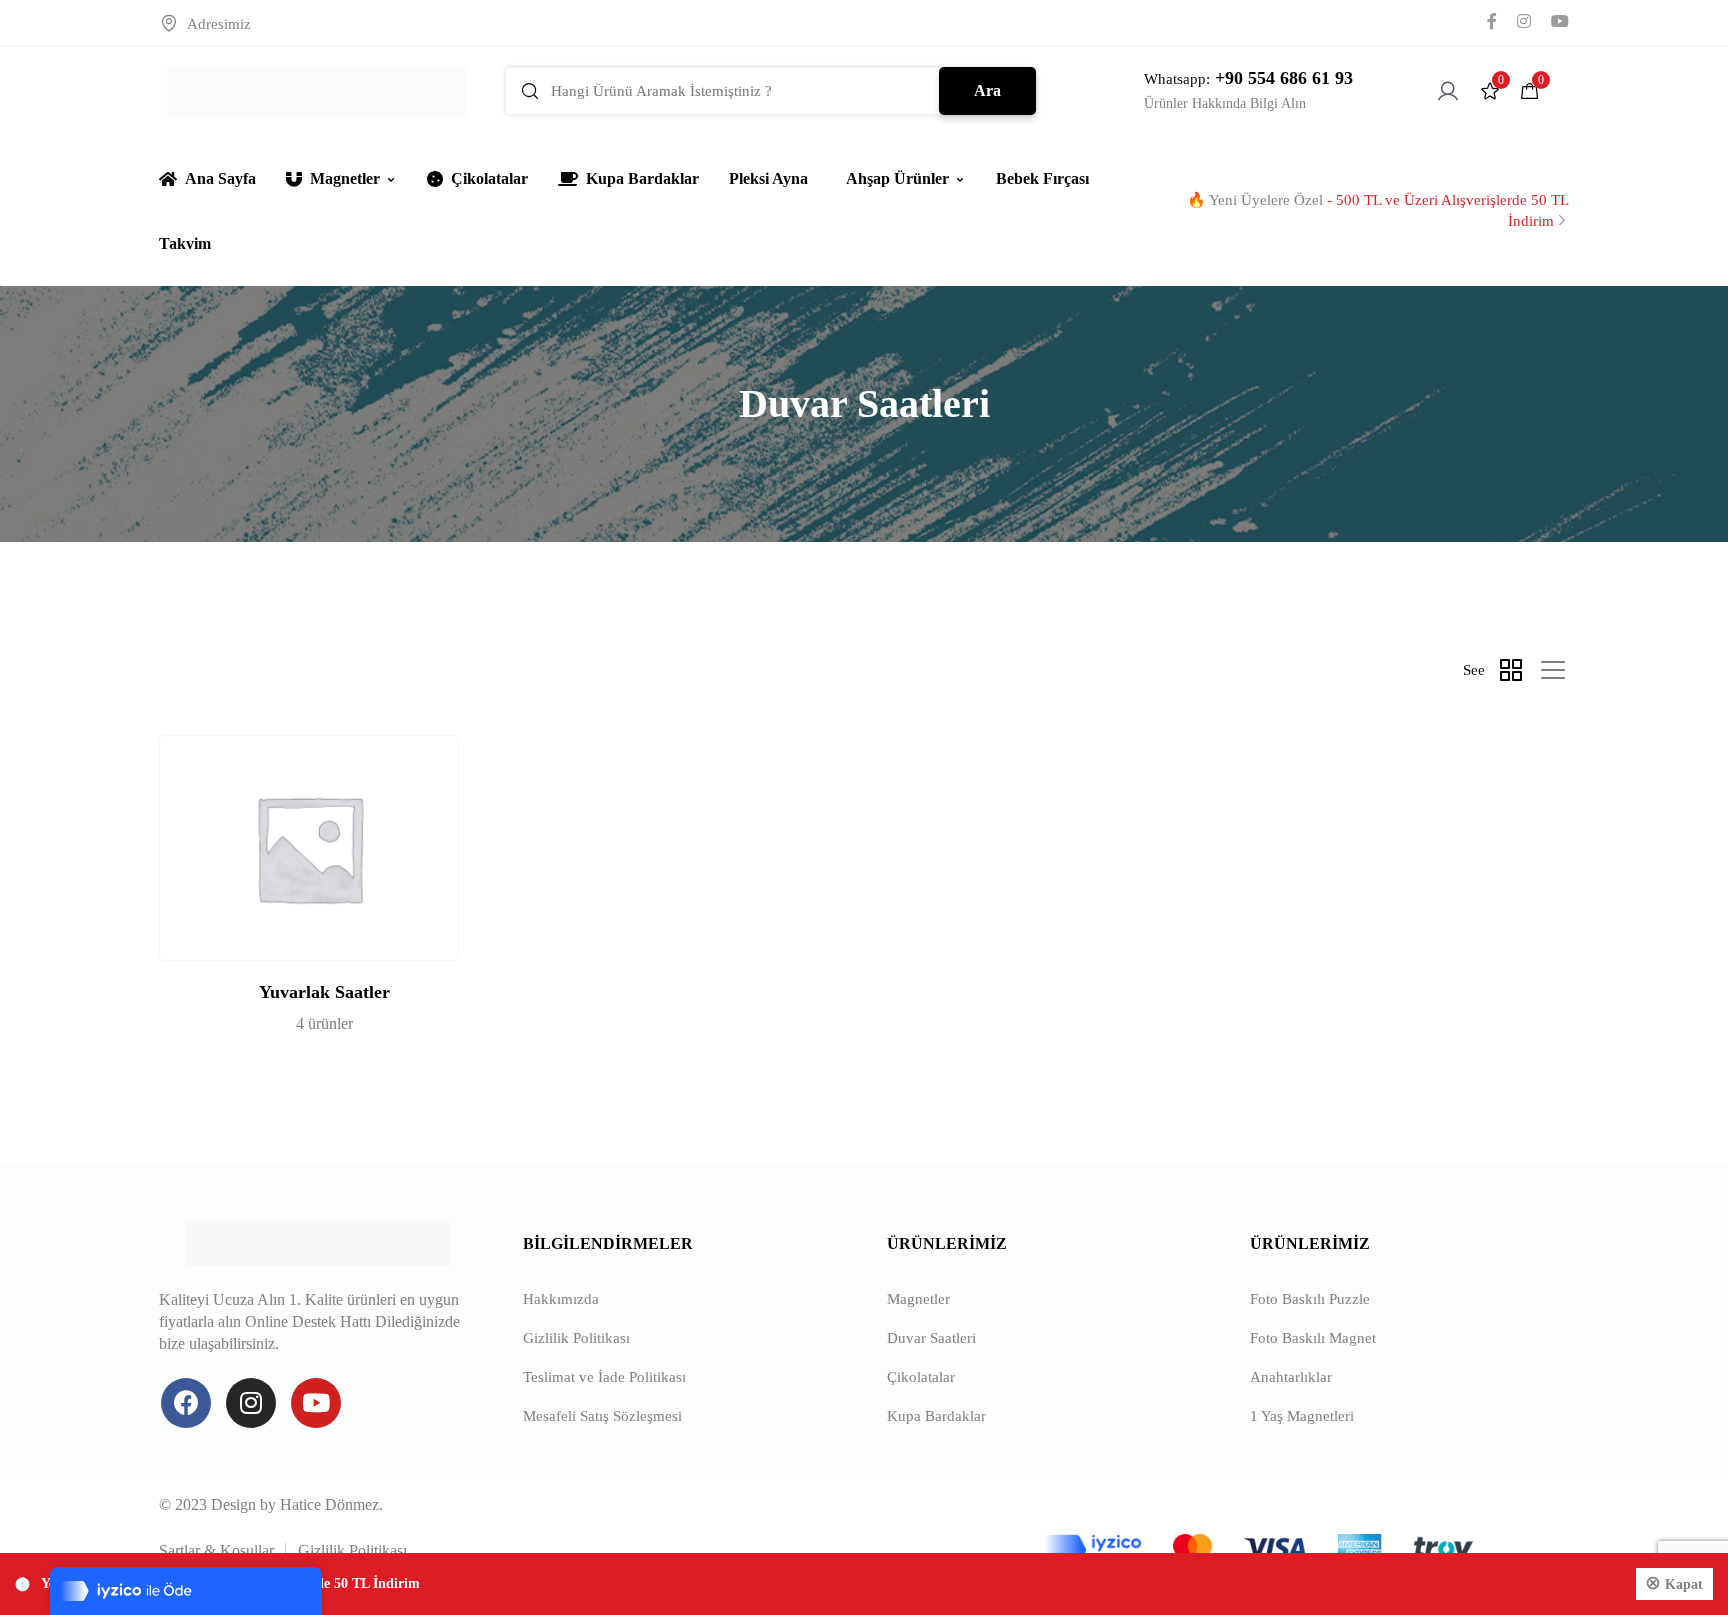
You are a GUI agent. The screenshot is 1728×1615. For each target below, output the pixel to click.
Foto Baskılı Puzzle (1310, 1299)
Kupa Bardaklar (642, 178)
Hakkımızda (561, 1299)
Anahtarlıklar (1291, 1377)
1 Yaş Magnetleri (1302, 1416)
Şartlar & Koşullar (216, 1550)
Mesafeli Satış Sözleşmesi (602, 1416)
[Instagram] (251, 1403)
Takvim (185, 243)
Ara (987, 90)
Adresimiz (219, 24)
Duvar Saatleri (931, 1338)
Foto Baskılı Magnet (1313, 1338)
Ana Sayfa (220, 178)
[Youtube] (316, 1403)
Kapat (1684, 1584)
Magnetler (345, 178)
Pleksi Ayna (768, 178)
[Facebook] (186, 1403)
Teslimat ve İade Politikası (604, 1377)
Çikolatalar (489, 178)
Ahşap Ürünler (897, 178)
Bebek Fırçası (1042, 178)
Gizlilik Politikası (576, 1338)
